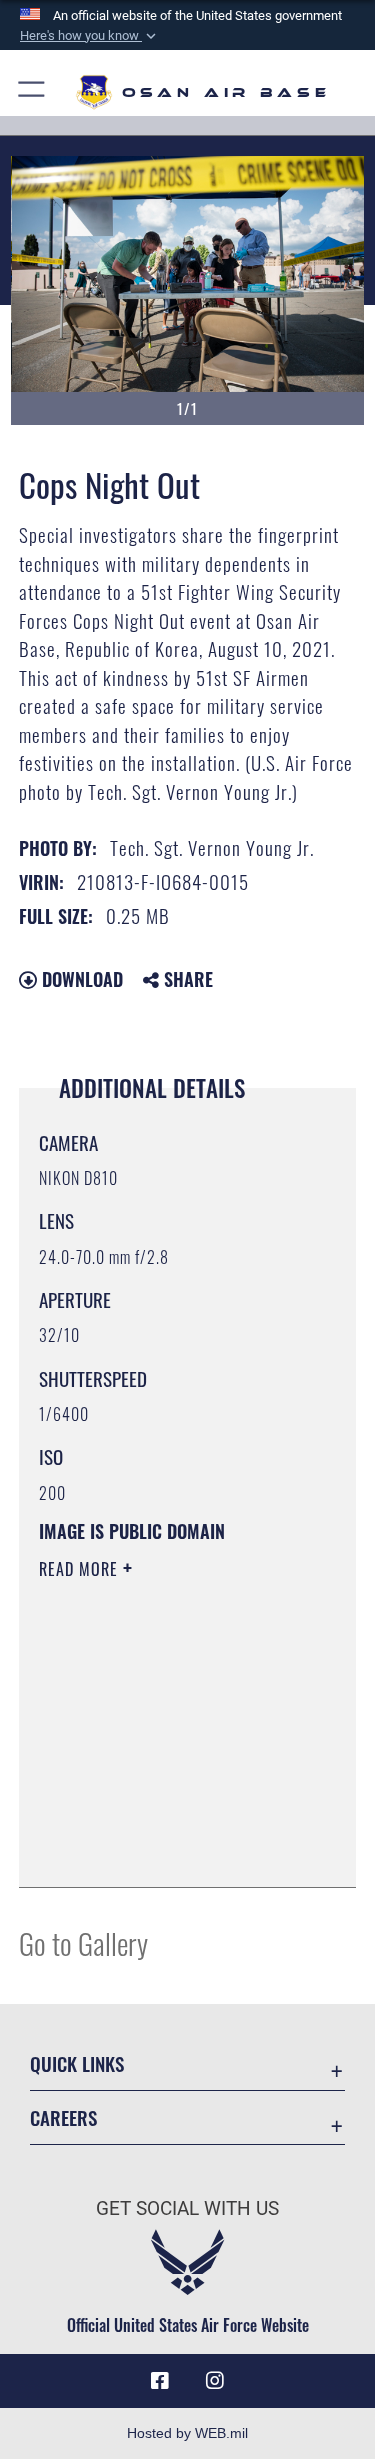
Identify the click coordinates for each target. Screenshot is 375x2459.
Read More (81, 1569)
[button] (90, 36)
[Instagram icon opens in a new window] (215, 2381)
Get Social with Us (187, 2208)
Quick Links (77, 2063)
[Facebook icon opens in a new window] (160, 2381)
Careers (63, 2117)
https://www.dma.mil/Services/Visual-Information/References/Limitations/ (160, 1822)
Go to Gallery (83, 1942)
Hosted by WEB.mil (187, 2433)
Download (80, 979)
